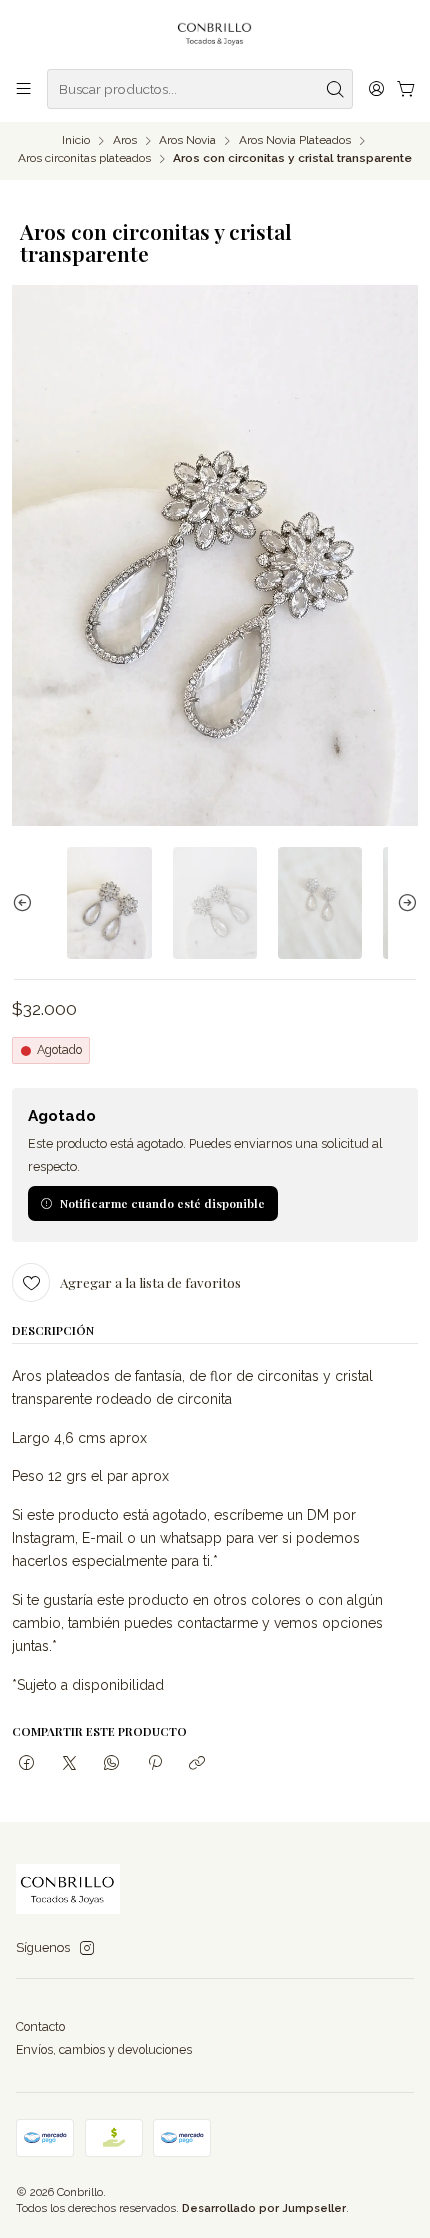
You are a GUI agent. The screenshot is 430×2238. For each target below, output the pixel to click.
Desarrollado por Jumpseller (264, 2208)
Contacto (40, 2026)
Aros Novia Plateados (295, 141)
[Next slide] (403, 903)
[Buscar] (336, 89)
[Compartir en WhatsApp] (112, 1764)
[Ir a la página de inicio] (215, 33)
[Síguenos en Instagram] (87, 1949)
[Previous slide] (27, 903)
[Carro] (405, 89)
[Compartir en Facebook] (27, 1764)
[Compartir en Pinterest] (155, 1764)
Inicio (76, 141)
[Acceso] (376, 89)
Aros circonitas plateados (84, 159)
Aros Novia (187, 141)
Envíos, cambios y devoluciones (104, 2049)
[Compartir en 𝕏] (69, 1764)
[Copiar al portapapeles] (196, 1764)
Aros (125, 141)
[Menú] (24, 89)
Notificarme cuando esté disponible (162, 1203)
